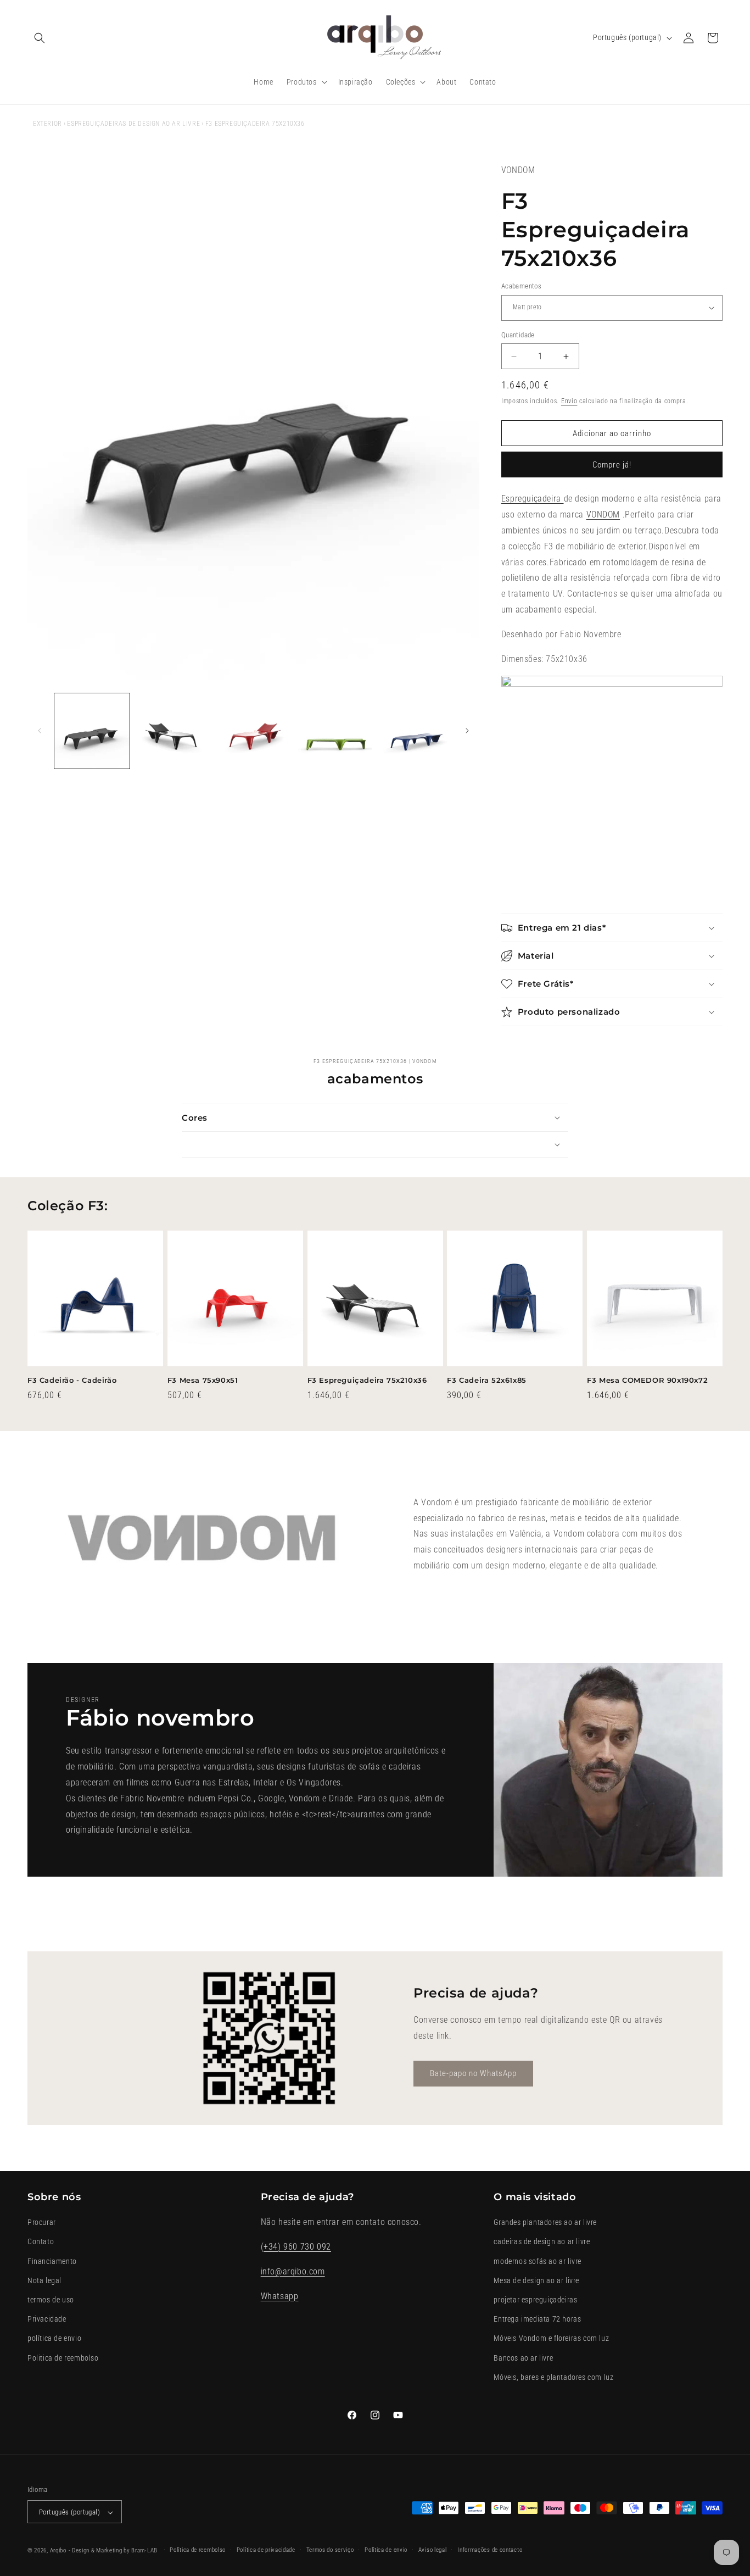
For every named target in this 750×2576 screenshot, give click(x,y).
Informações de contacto (490, 2550)
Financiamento (52, 2261)
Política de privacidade (266, 2550)
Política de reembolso (198, 2550)
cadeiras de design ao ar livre (542, 2242)
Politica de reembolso (63, 2358)
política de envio (54, 2339)
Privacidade (47, 2319)
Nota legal (44, 2280)
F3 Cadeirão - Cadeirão (72, 1380)
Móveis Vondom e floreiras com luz (551, 2339)
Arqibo (58, 2551)
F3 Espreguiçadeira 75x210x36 (367, 1380)
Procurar (42, 2222)
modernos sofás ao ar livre (538, 2261)
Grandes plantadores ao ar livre (545, 2222)
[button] (40, 38)
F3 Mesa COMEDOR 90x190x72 (647, 1380)
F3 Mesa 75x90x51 (203, 1380)
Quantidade (518, 335)
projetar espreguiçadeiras (535, 2300)
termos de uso (51, 2300)
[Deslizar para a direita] (467, 731)
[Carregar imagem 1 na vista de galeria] (92, 731)
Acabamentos (521, 286)
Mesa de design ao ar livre (536, 2280)
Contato (41, 2242)
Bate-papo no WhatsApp (473, 2074)
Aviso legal (433, 2550)
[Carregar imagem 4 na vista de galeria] (334, 731)
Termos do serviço (330, 2550)
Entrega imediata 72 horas (537, 2319)
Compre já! (612, 465)
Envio (569, 401)
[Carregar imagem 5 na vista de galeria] (415, 731)
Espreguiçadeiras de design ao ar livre (133, 124)
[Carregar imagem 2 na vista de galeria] (173, 731)
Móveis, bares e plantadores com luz (553, 2377)
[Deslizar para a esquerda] (40, 731)
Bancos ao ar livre (523, 2358)
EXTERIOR (47, 124)
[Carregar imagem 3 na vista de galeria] (253, 731)
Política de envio (386, 2550)
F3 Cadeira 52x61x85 (486, 1380)
